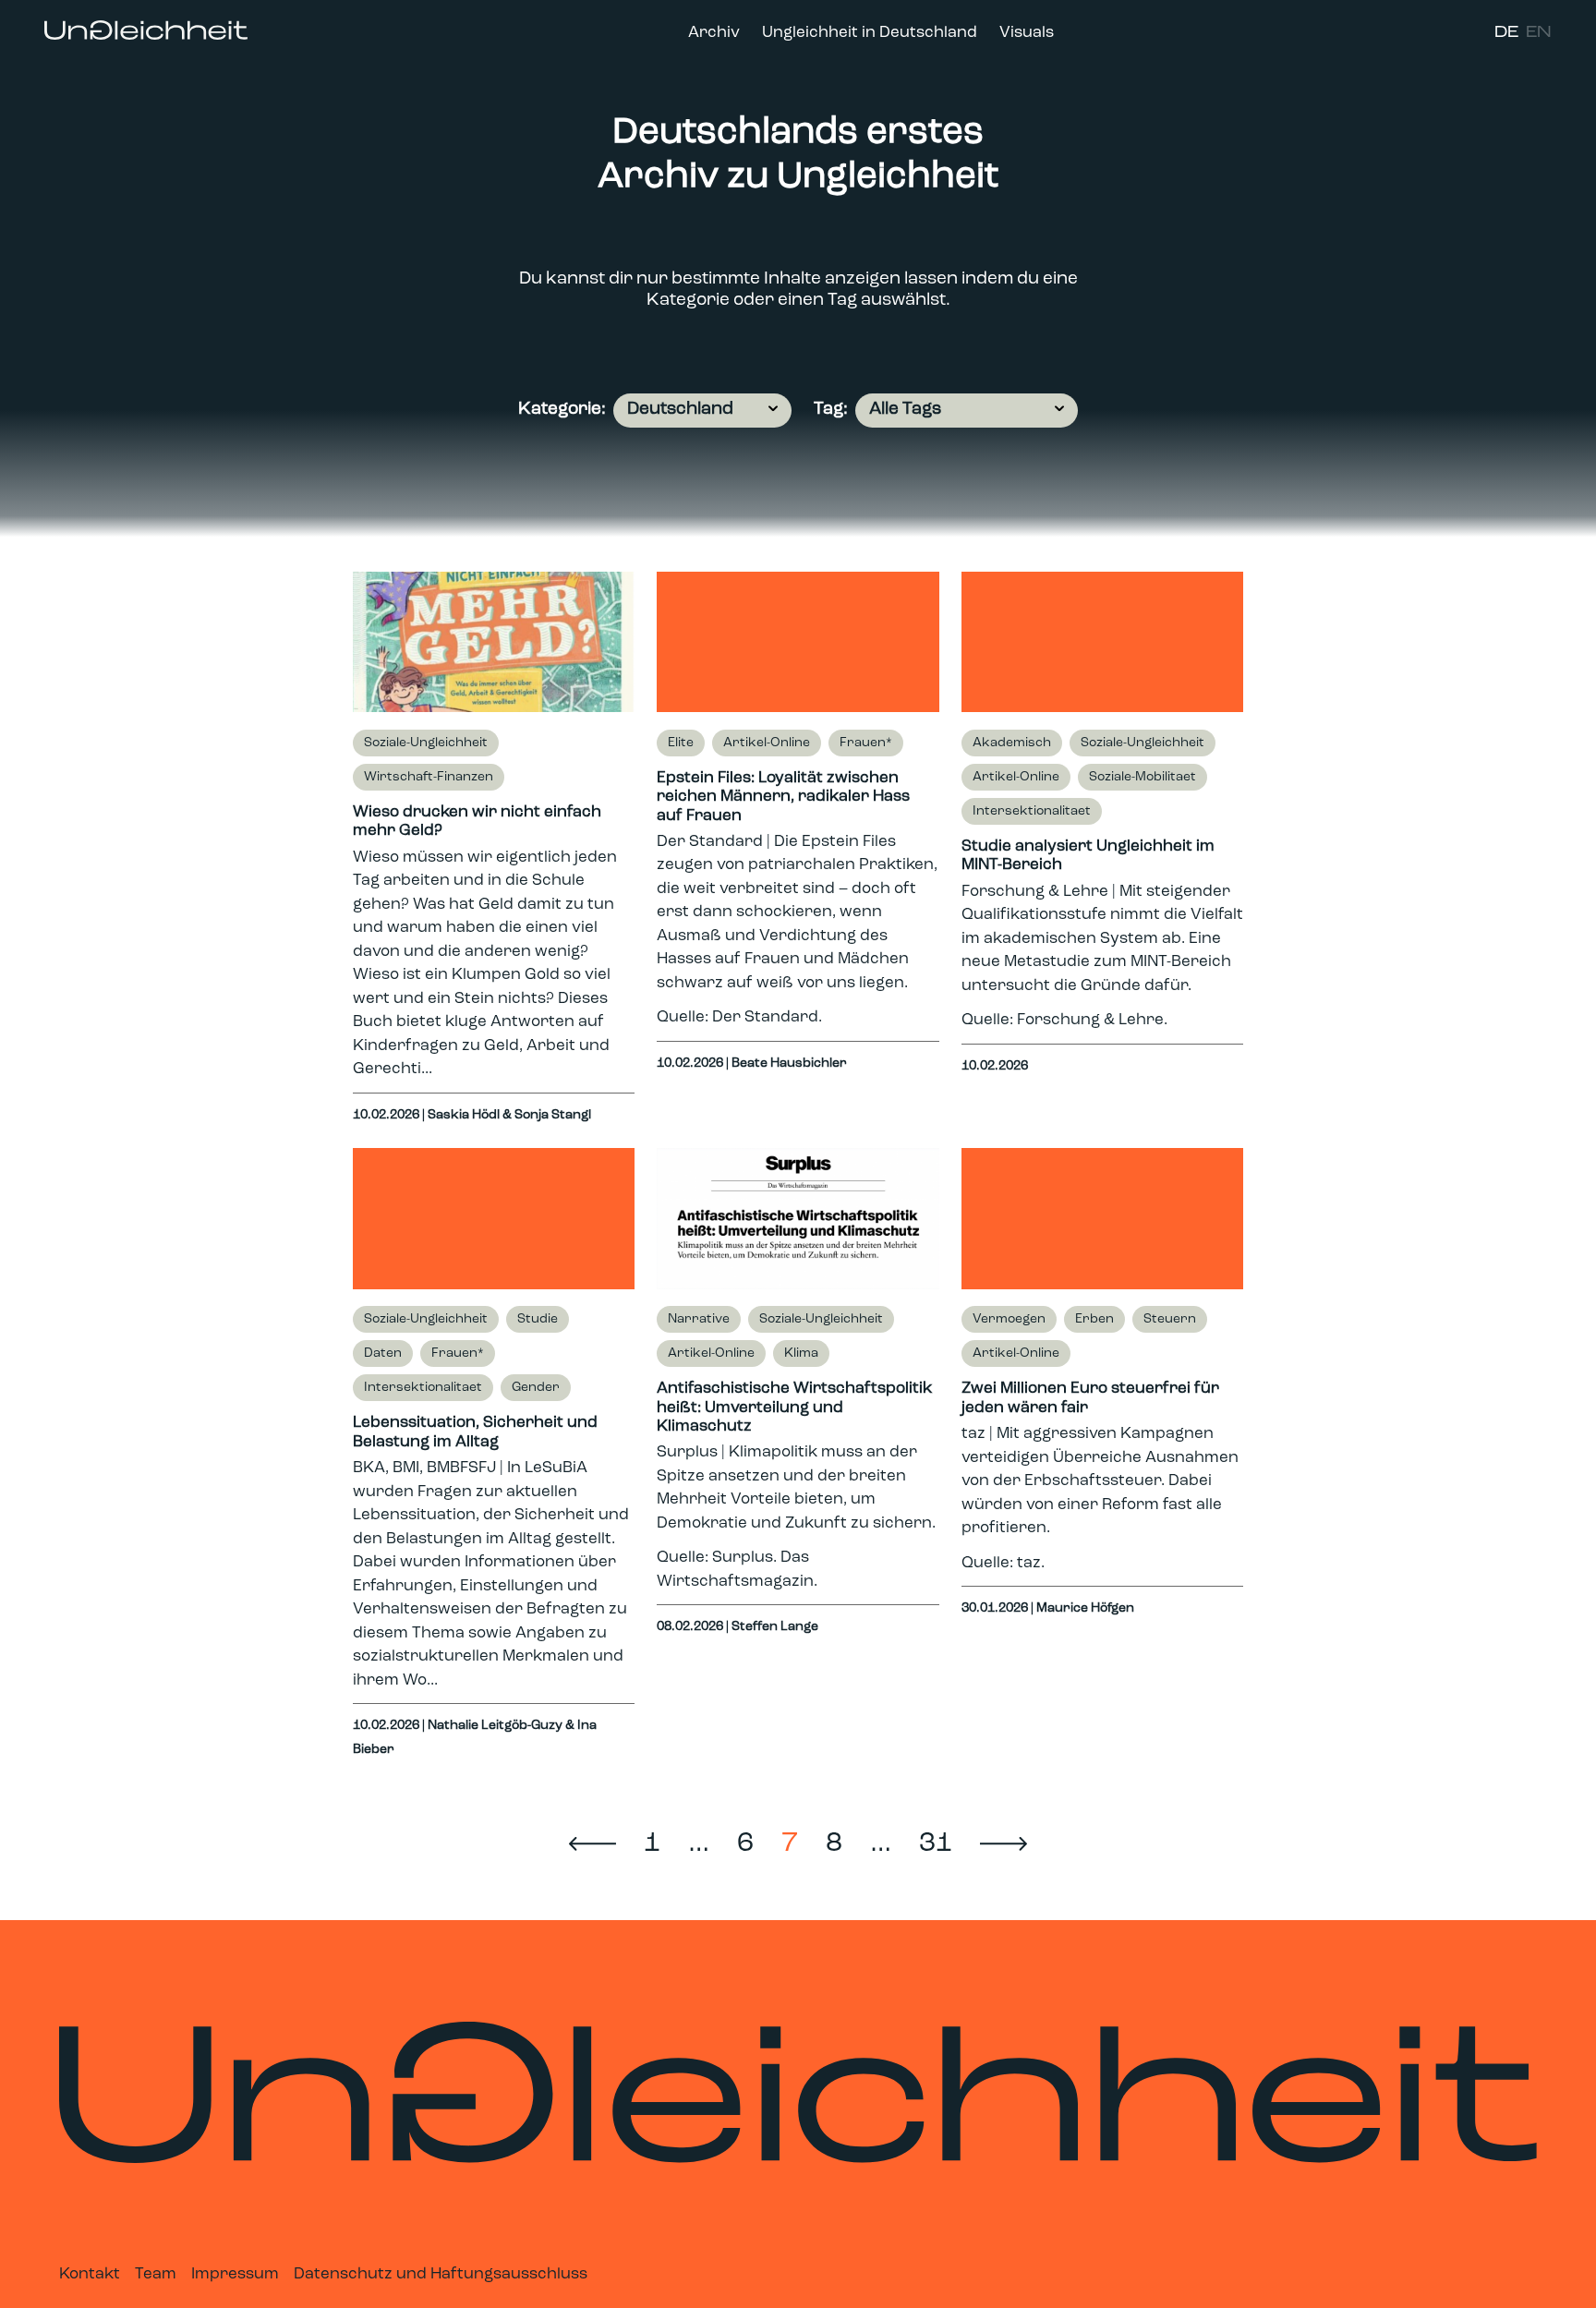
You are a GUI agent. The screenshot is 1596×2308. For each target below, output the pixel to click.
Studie (538, 1319)
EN (1539, 33)
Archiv (714, 33)
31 (936, 1844)
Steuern (1170, 1319)
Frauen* (866, 743)
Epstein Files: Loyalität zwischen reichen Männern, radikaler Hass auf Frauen (783, 797)
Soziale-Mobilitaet (1143, 777)
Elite (681, 743)
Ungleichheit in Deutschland (870, 33)
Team (156, 2274)
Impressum (235, 2274)
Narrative (699, 1319)
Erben (1094, 1319)
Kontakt (90, 2274)
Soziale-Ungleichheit (426, 743)
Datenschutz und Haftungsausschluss (441, 2274)
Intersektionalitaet (1032, 811)
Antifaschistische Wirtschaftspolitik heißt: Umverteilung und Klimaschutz (794, 1408)
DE (1506, 33)
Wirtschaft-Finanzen (429, 777)
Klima (801, 1353)
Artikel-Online (767, 743)
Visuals (1027, 33)
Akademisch (1012, 743)
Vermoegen (1009, 1319)
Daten (383, 1353)
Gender (536, 1388)
